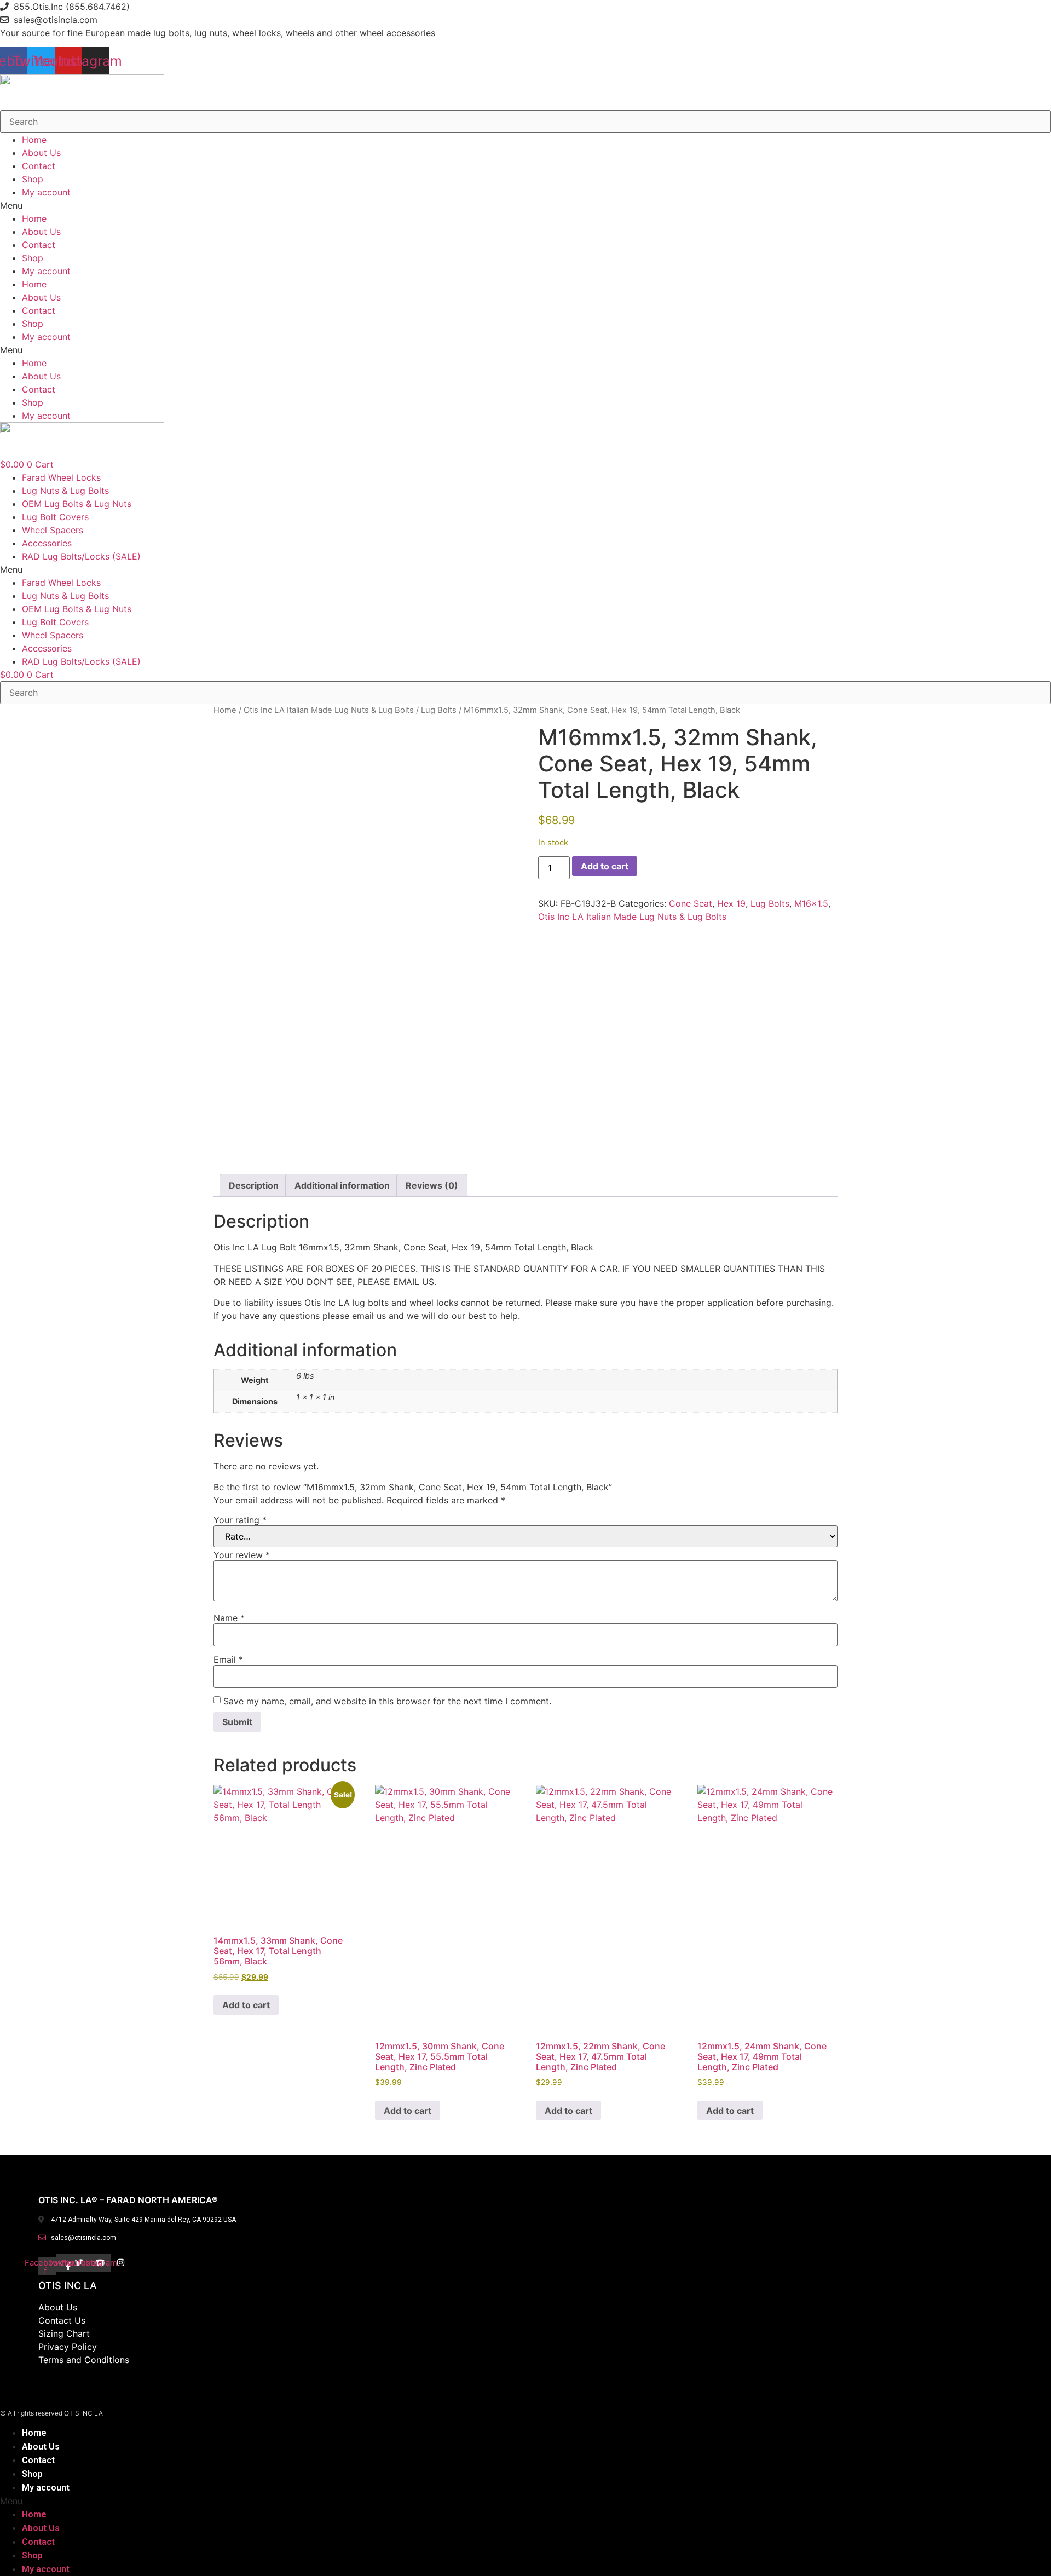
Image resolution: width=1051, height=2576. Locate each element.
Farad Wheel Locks (61, 477)
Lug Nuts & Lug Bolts (65, 491)
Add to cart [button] (246, 2005)
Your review (242, 1555)
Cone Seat (691, 903)
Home (34, 140)
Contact (39, 166)
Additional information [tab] (342, 1185)
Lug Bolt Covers (55, 517)
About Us (41, 153)
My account (46, 192)
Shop (33, 179)
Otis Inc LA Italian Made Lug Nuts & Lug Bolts (329, 710)
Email (228, 1659)
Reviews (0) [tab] (432, 1185)
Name (229, 1618)
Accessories (47, 543)
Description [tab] (254, 1185)
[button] (525, 205)
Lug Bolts (439, 710)
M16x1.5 (811, 903)
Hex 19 (731, 903)
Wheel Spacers (53, 530)
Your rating (240, 1520)
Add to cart (605, 866)
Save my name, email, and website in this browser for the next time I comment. (387, 1701)
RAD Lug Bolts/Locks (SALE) (81, 556)
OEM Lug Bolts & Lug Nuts (77, 504)
